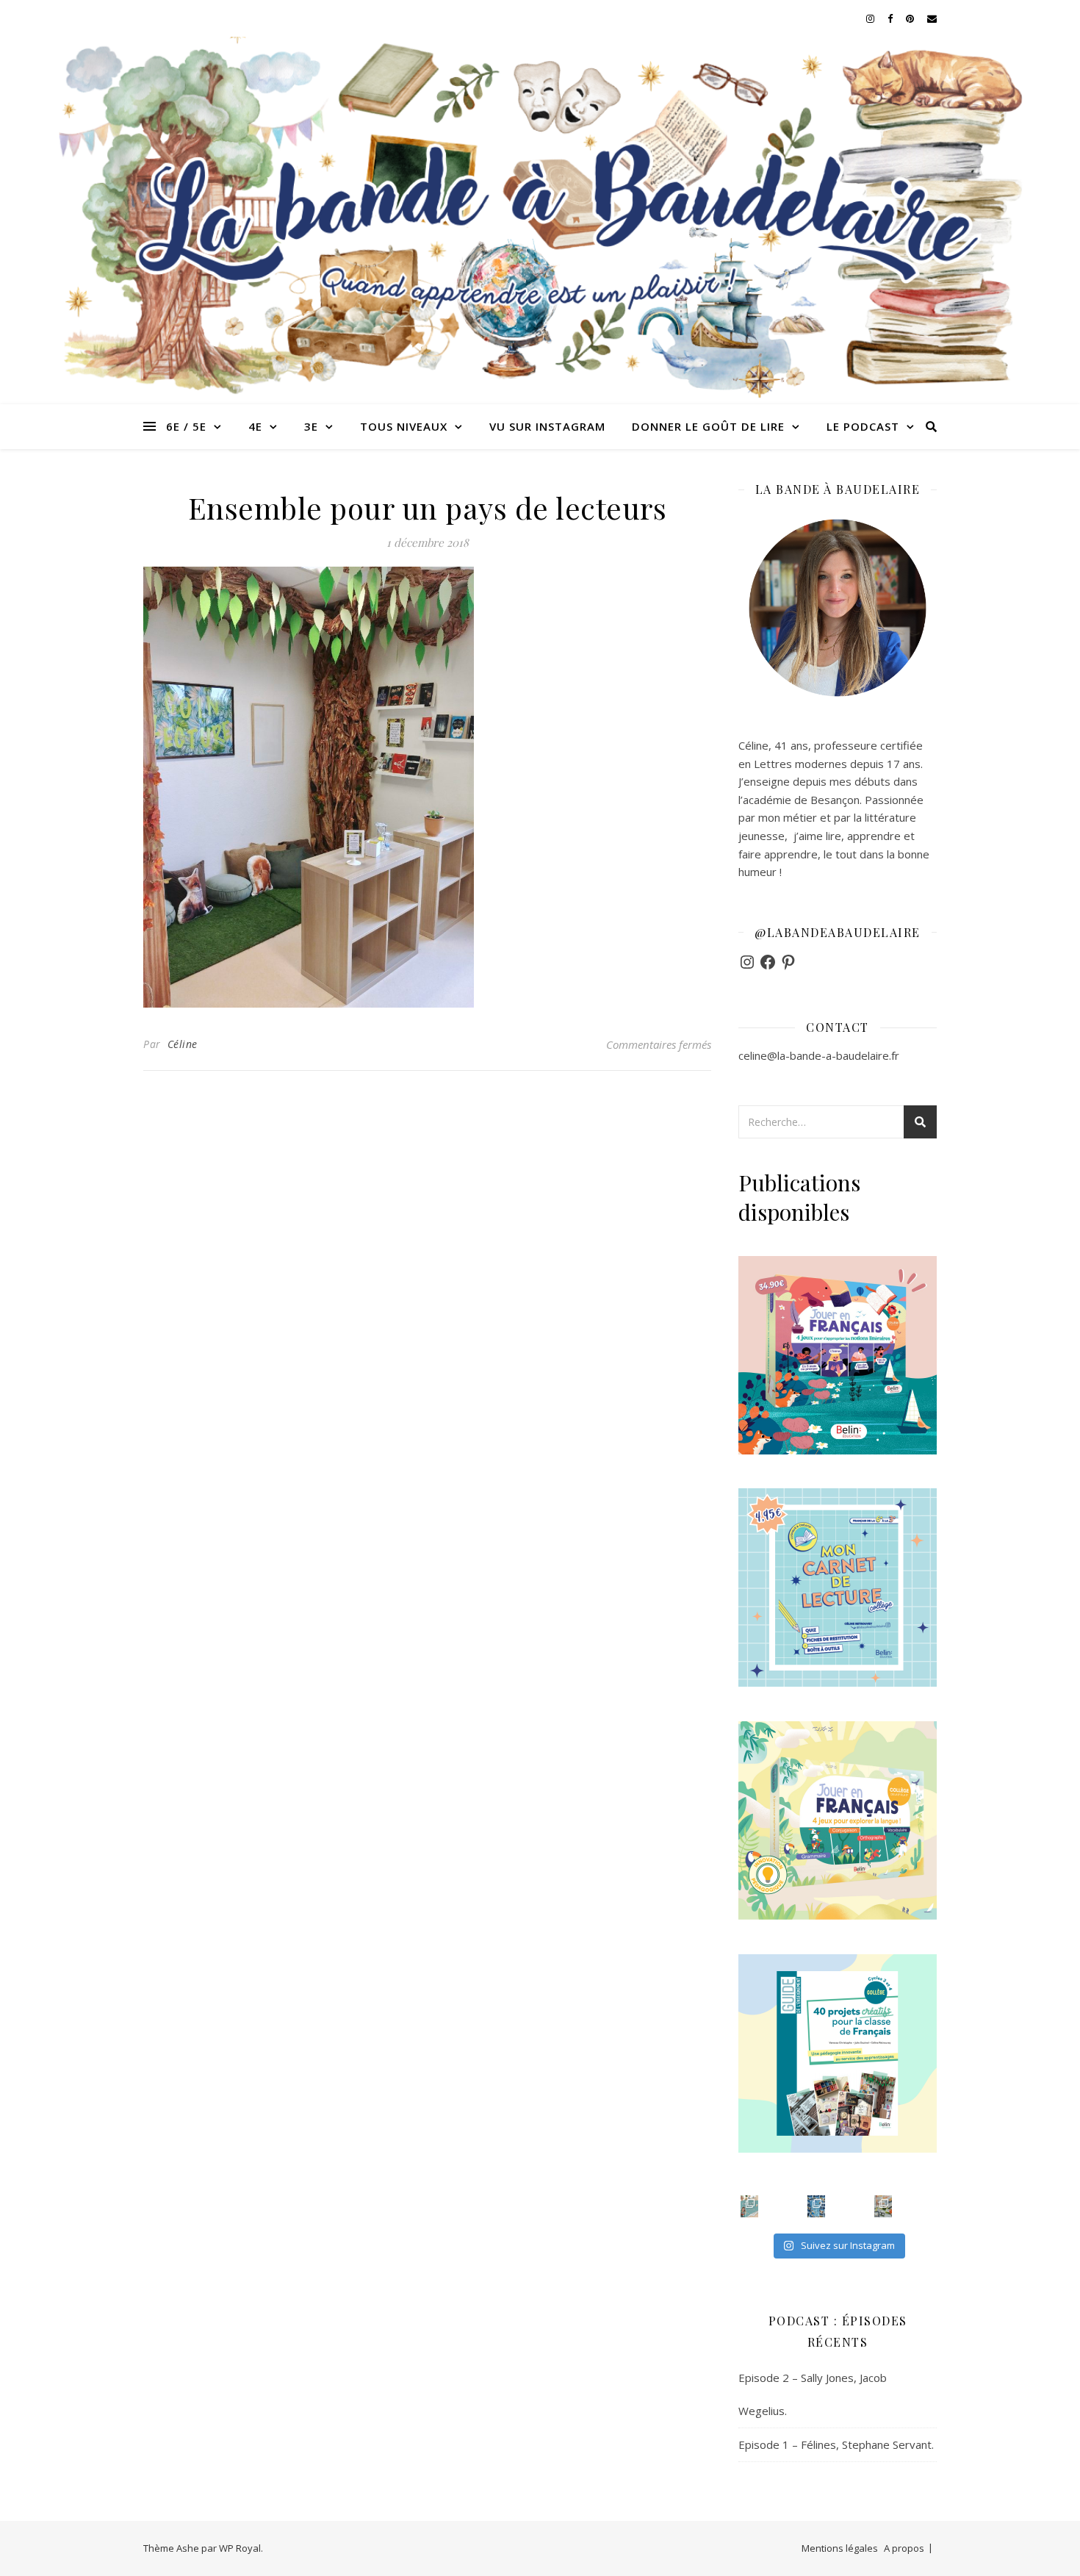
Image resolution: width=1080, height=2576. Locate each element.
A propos (904, 2548)
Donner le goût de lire (708, 426)
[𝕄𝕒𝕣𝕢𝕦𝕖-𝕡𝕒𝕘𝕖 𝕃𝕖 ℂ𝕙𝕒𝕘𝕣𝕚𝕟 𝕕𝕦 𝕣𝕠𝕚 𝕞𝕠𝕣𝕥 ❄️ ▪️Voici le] (816, 2206)
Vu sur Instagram (547, 426)
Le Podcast (863, 426)
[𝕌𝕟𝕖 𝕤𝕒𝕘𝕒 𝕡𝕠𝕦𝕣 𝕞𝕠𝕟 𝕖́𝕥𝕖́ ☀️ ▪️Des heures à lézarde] (749, 2206)
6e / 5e (186, 426)
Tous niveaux (404, 426)
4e (255, 426)
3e (311, 426)
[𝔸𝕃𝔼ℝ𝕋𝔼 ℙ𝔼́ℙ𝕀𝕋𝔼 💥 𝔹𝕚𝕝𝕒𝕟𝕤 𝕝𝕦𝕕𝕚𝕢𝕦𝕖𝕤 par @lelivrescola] (883, 2206)
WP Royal (240, 2548)
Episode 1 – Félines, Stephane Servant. (836, 2444)
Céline (183, 1044)
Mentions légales (840, 2548)
